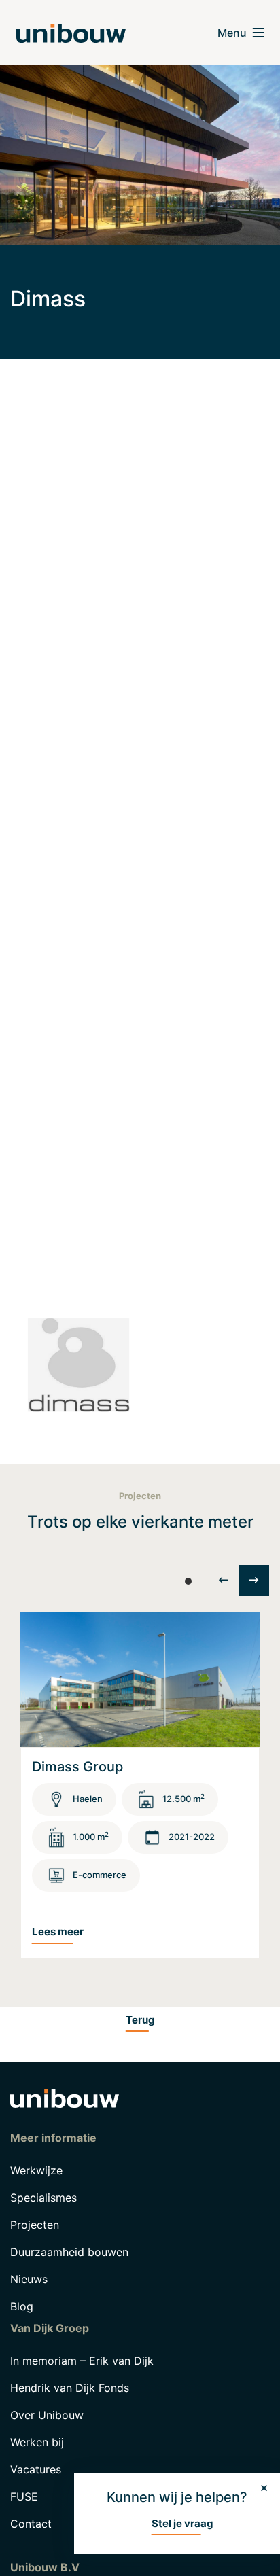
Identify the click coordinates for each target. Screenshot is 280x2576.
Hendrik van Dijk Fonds (70, 2388)
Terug (140, 2020)
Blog (22, 2306)
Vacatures (36, 2469)
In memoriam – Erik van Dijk (82, 2361)
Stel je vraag (182, 2523)
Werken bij (37, 2442)
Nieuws (29, 2279)
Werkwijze (36, 2170)
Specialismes (43, 2198)
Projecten (35, 2225)
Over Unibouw (47, 2415)
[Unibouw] (71, 33)
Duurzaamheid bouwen (69, 2252)
